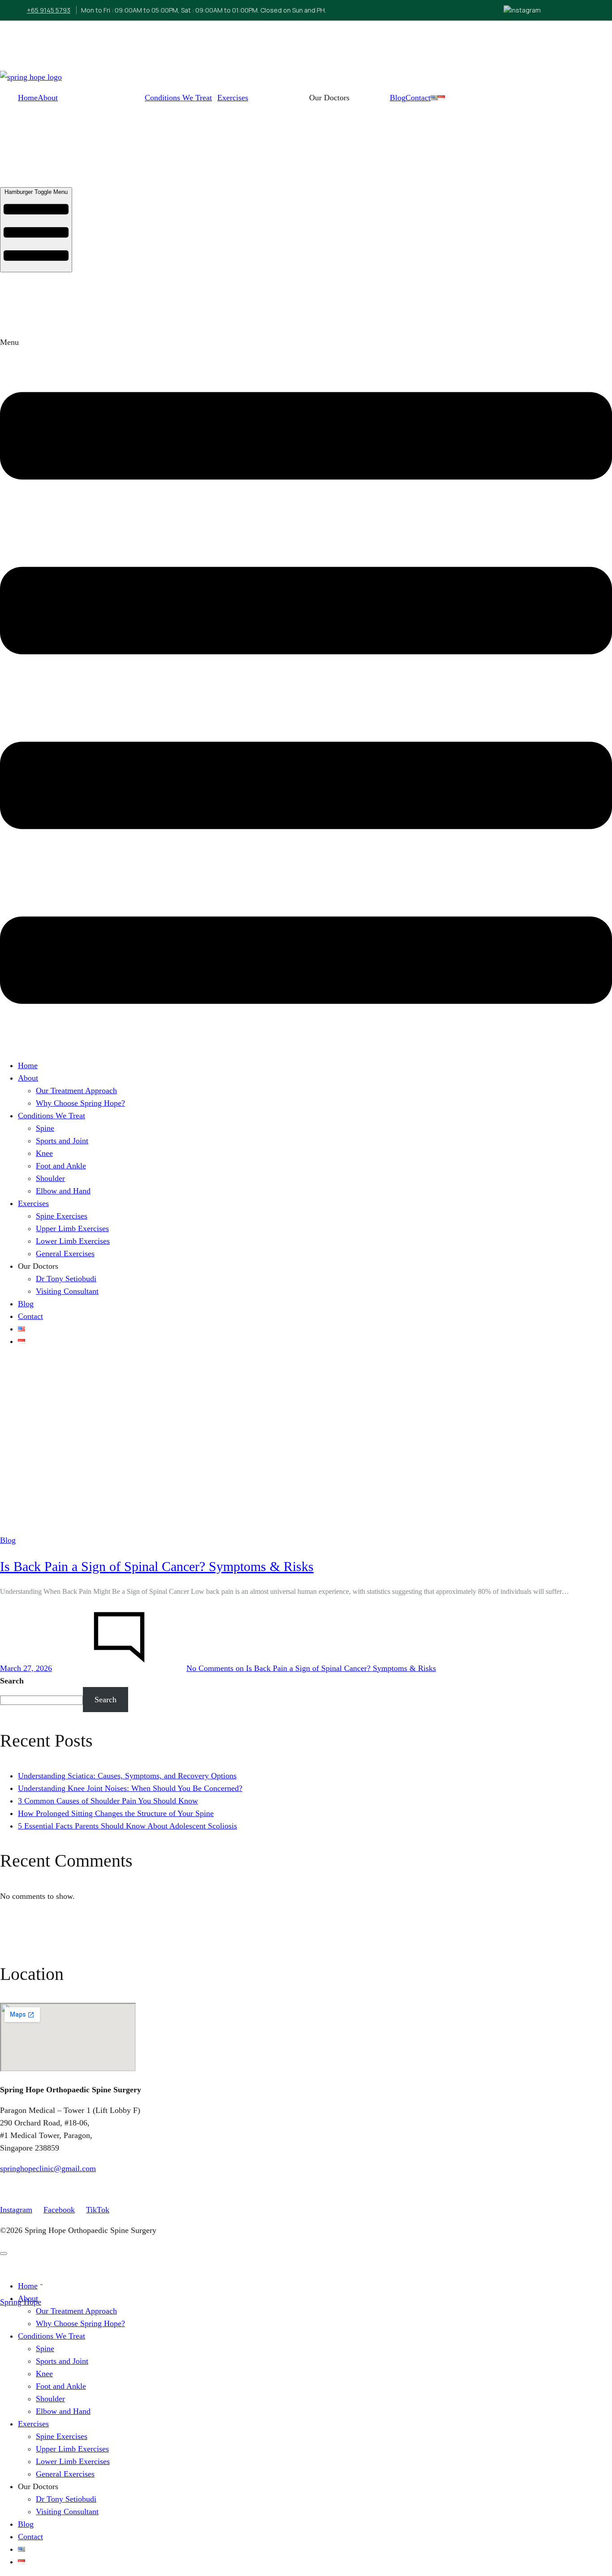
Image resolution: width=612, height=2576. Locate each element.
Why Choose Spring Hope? (80, 1103)
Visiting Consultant (67, 1291)
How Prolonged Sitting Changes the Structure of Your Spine (116, 1813)
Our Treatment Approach (76, 1091)
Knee (44, 1153)
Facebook (59, 2210)
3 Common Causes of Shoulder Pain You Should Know (108, 1801)
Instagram (16, 2210)
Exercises (233, 98)
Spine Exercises (62, 1216)
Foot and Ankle (61, 1166)
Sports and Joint (62, 1141)
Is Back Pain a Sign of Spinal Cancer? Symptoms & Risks (157, 1566)
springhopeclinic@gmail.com (48, 2168)
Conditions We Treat (178, 98)
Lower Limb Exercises (73, 1241)
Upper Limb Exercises (72, 1228)
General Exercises (65, 1254)
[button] (306, 693)
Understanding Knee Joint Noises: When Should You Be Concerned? (130, 1788)
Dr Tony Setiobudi (66, 1279)
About (48, 98)
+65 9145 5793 (49, 10)
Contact (418, 98)
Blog (398, 98)
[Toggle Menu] (4, 2254)
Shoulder (50, 1178)
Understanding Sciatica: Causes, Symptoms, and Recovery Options (127, 1776)
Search (12, 1681)
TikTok (98, 2210)
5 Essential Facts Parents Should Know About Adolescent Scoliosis (127, 1826)
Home (28, 98)
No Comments (311, 1668)
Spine (45, 1128)
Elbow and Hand (63, 1191)
